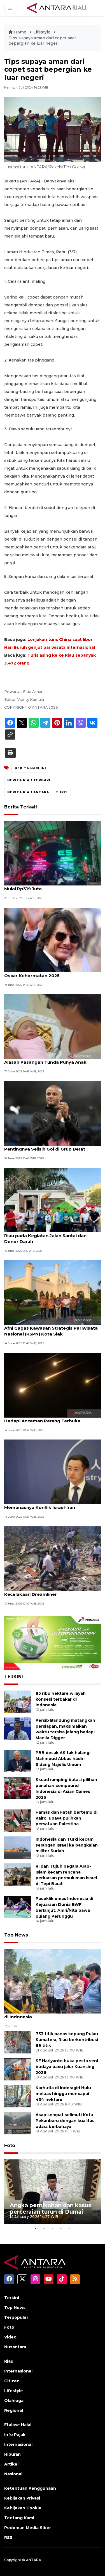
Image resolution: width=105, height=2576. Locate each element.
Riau (9, 2361)
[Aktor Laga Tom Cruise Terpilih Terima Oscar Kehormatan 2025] (53, 940)
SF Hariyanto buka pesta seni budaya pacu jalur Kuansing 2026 (67, 2067)
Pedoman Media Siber (28, 2528)
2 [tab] (44, 2228)
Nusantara (15, 2347)
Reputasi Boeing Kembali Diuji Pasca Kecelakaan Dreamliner (45, 1591)
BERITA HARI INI (30, 768)
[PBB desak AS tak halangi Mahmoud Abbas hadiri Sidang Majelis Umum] (18, 1761)
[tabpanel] (53, 2192)
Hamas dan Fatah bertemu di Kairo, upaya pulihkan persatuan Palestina (66, 1818)
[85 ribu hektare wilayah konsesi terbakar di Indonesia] (18, 1701)
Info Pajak (15, 2435)
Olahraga (14, 2401)
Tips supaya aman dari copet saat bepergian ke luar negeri (42, 41)
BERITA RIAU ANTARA (28, 792)
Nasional (13, 2474)
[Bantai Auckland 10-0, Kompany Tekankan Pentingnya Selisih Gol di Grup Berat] (53, 1113)
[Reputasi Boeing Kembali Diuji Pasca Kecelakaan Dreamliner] (53, 1558)
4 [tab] (61, 2228)
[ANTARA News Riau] (58, 8)
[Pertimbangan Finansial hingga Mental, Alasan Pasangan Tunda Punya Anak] (53, 1026)
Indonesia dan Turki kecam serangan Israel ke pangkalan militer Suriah (67, 1845)
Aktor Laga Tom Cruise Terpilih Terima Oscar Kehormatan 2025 (48, 973)
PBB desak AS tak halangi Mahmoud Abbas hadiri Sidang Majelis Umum (63, 1759)
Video (10, 2337)
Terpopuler (16, 2317)
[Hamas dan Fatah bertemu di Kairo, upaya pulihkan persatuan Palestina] (18, 1820)
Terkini (12, 2298)
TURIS (62, 792)
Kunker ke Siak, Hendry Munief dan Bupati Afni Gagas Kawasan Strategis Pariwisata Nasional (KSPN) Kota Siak (52, 1328)
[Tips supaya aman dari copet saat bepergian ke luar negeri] (53, 1981)
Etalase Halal (18, 2425)
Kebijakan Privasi (22, 2498)
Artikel (11, 2464)
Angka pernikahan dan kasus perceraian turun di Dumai (51, 2208)
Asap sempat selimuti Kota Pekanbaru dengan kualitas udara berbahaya (65, 2121)
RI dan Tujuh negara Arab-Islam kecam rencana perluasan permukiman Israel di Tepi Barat (66, 1875)
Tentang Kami (19, 2518)
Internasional (18, 2371)
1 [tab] (36, 2228)
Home (20, 32)
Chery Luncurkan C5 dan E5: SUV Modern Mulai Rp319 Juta (50, 886)
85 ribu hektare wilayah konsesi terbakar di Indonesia (61, 1699)
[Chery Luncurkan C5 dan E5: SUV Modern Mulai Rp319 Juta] (53, 853)
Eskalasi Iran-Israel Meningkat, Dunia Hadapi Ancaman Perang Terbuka (46, 1418)
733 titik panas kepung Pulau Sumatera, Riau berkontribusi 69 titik (67, 2040)
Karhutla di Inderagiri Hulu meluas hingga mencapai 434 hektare (63, 2094)
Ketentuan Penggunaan (30, 2488)
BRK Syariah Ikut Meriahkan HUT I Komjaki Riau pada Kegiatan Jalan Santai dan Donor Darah (52, 1236)
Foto (10, 2145)
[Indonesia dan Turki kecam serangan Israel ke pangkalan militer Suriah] (18, 1847)
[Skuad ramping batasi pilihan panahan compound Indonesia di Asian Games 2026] (18, 1788)
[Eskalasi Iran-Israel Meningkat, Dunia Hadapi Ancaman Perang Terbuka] (53, 1385)
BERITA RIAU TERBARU (30, 780)
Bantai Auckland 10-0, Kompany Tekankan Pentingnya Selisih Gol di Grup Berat (52, 1146)
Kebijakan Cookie (23, 2508)
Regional (14, 2410)
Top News (16, 1935)
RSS (8, 2537)
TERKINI (14, 1677)
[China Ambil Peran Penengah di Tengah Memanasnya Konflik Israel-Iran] (53, 1471)
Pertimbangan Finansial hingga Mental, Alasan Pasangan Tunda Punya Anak (48, 1059)
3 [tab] (53, 2228)
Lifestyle (42, 32)
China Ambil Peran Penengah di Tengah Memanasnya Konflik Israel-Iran (48, 1504)
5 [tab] (69, 2228)
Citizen (12, 2381)
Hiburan (12, 2454)
